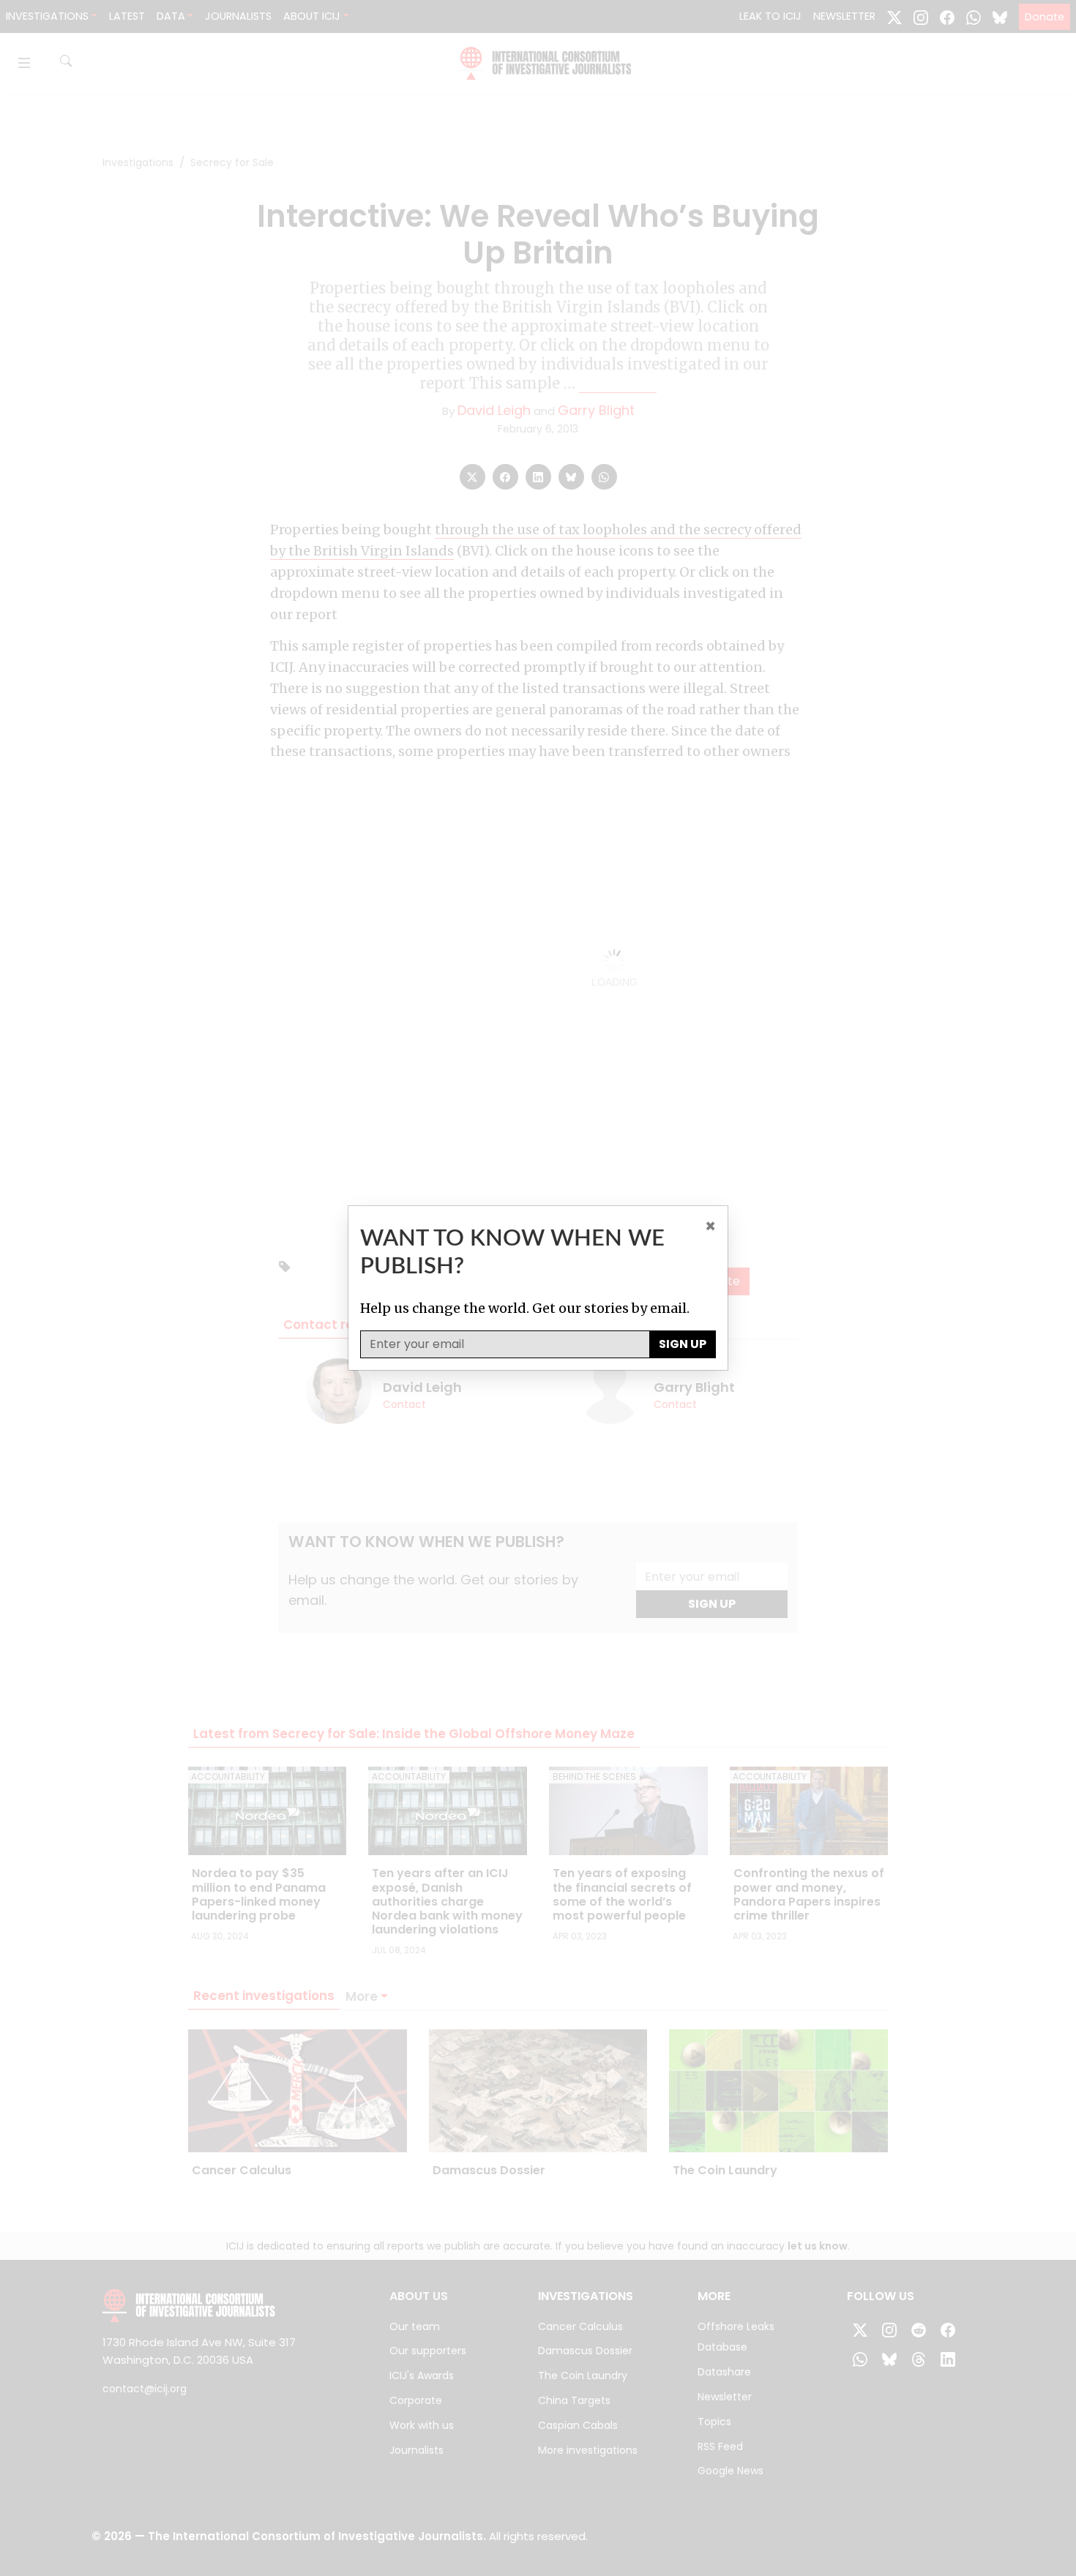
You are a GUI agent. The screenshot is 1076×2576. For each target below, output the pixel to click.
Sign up (683, 1344)
